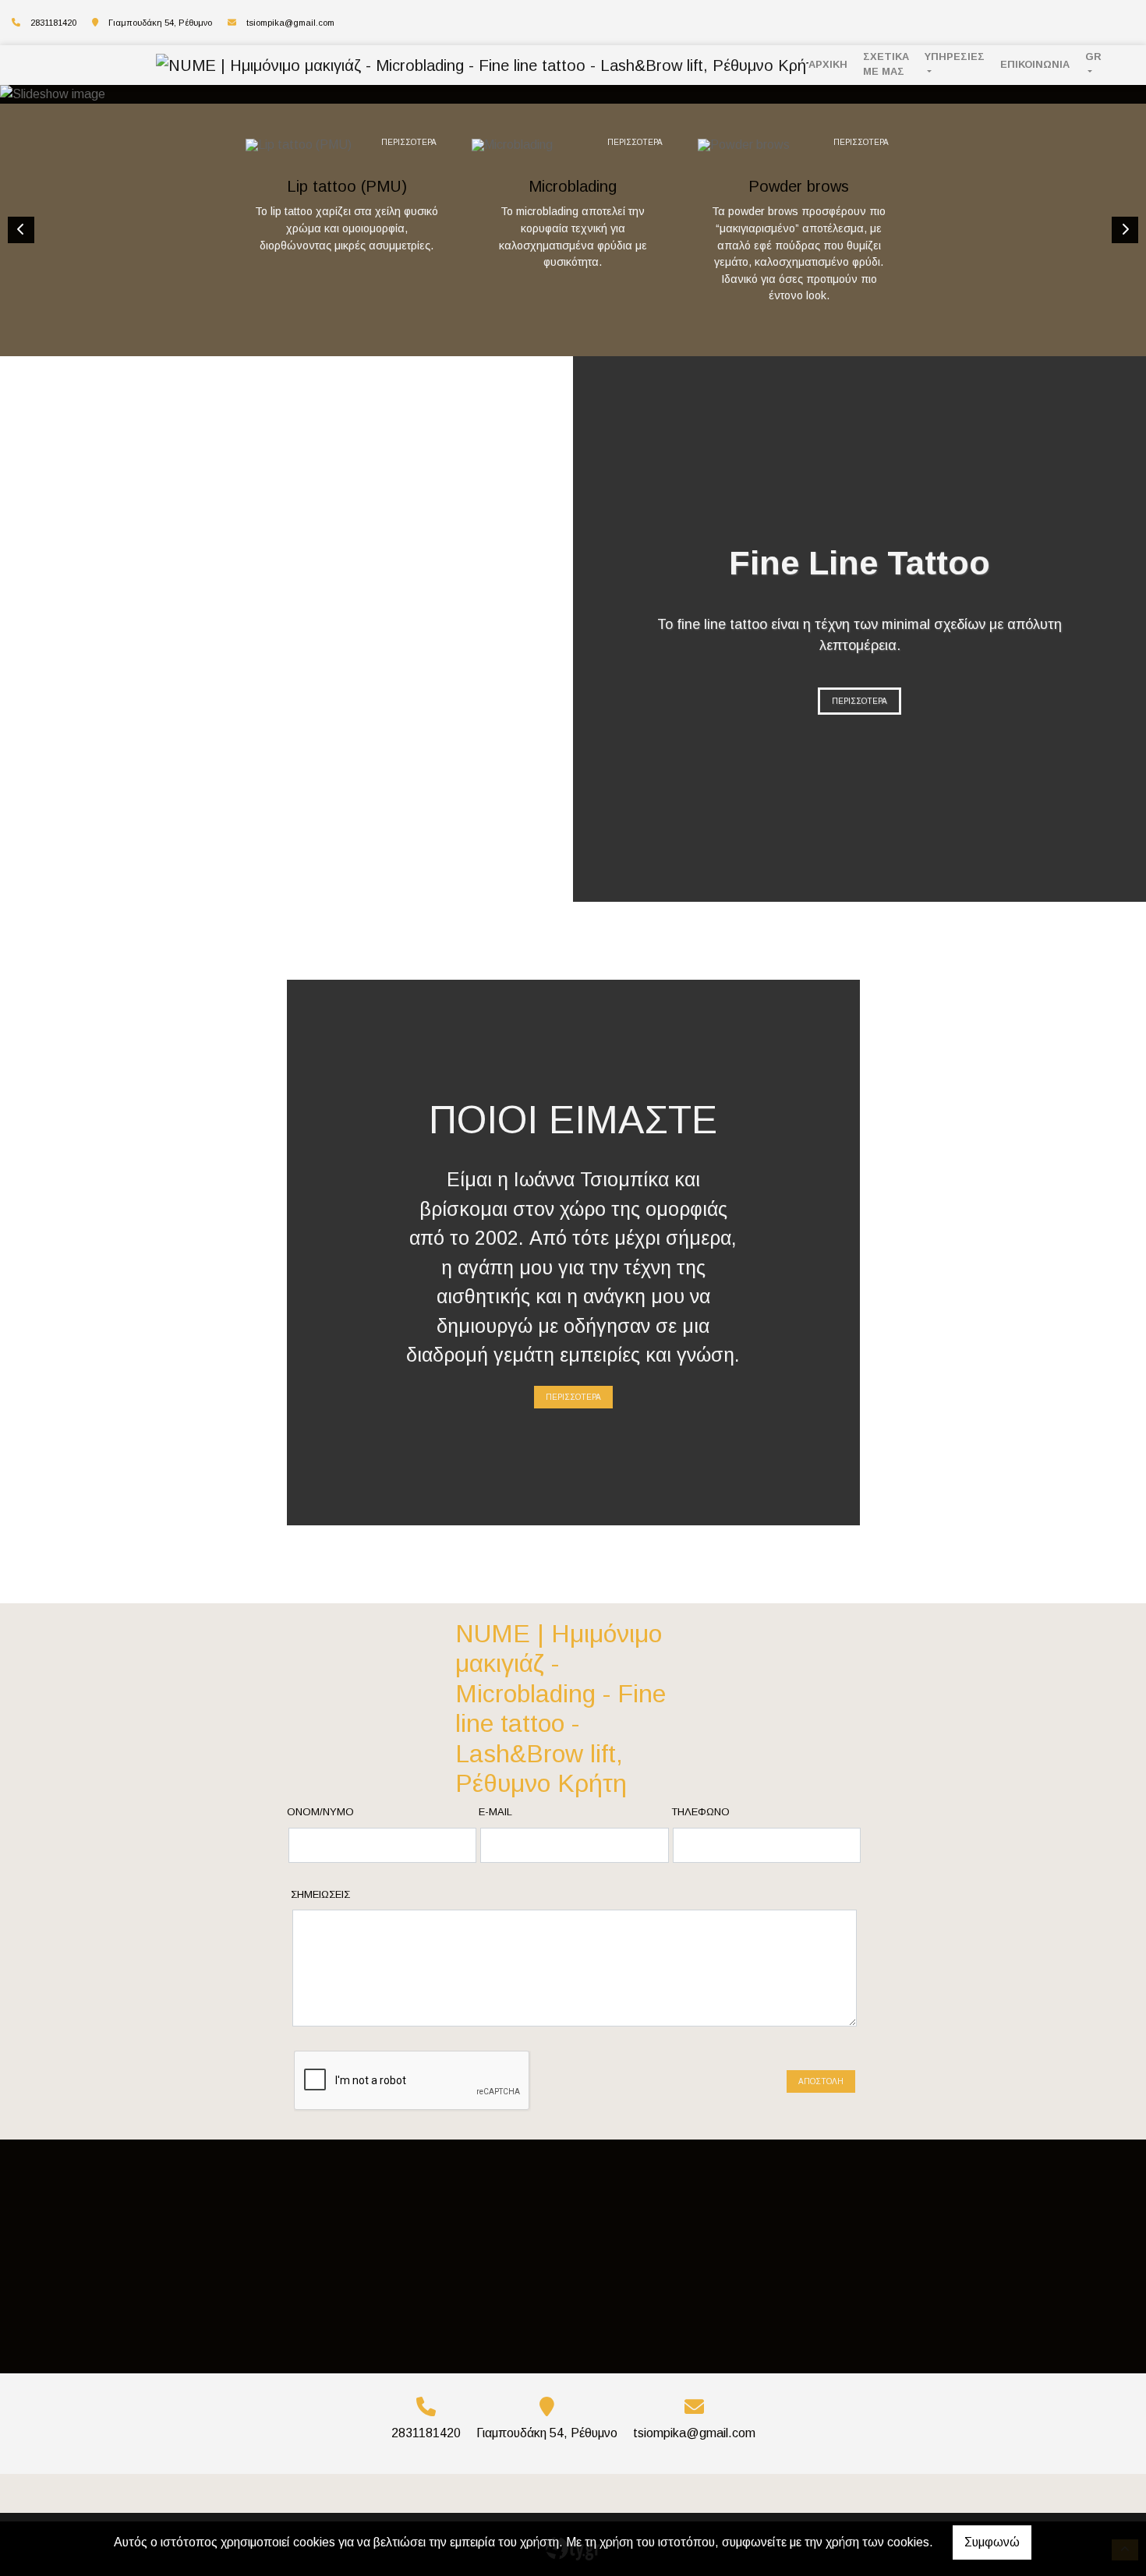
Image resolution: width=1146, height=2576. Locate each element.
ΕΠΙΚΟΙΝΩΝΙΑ (1035, 64)
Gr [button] (1093, 57)
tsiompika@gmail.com (290, 23)
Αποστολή (821, 2081)
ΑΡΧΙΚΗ (828, 64)
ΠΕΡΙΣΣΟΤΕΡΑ (409, 142)
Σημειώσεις (320, 1894)
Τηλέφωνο (700, 1812)
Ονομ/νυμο (320, 1812)
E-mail (495, 1812)
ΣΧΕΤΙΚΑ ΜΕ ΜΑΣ (886, 64)
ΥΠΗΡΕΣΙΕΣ (955, 57)
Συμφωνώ (992, 2542)
